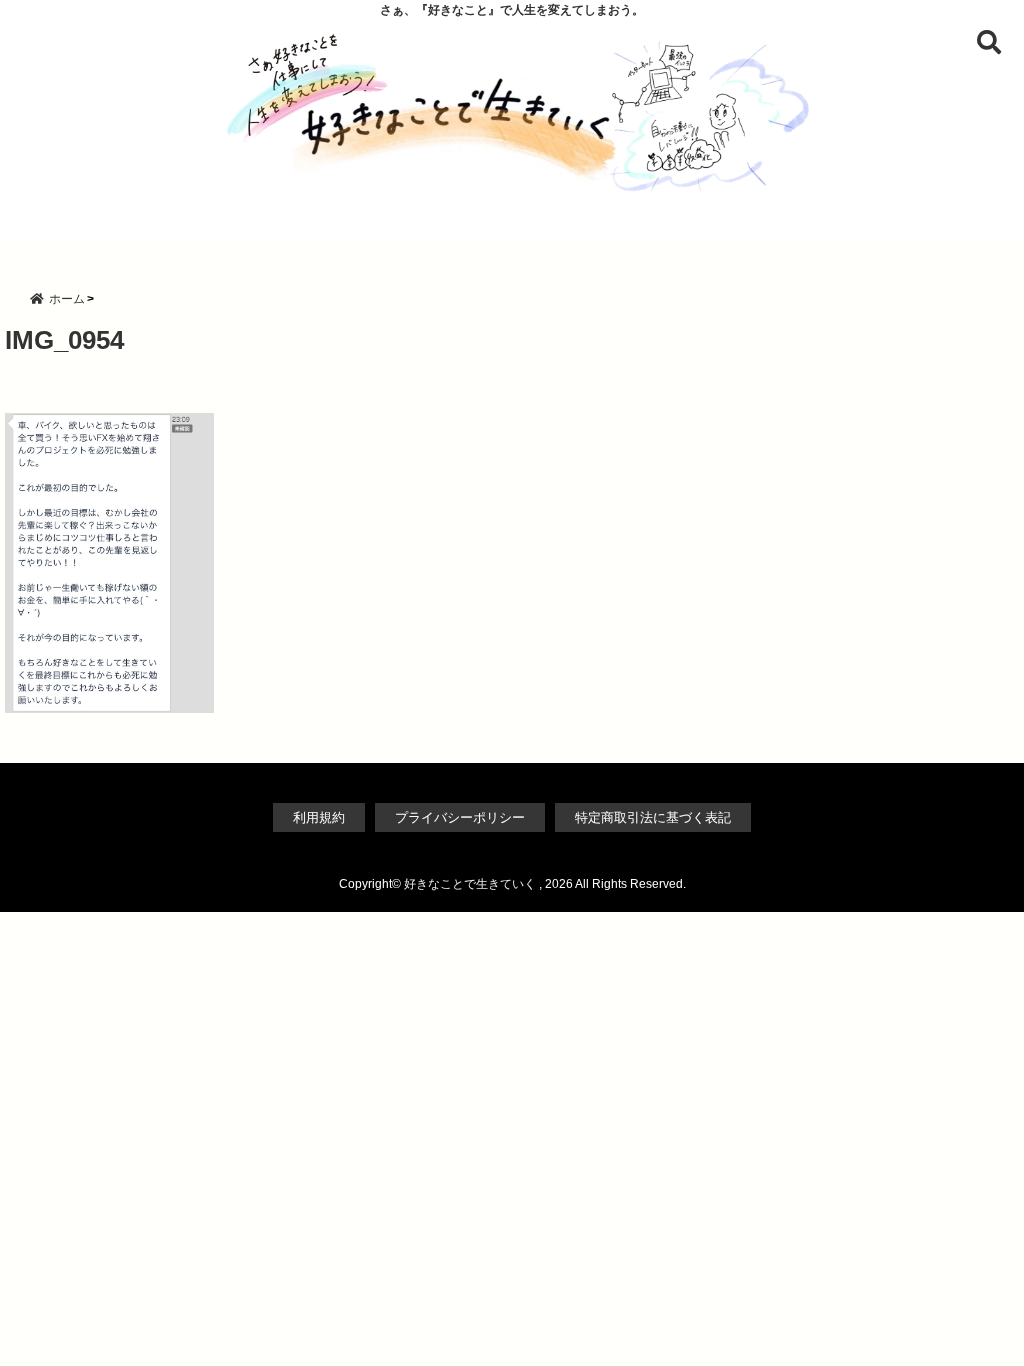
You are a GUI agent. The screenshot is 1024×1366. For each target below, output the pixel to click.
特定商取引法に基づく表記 (653, 817)
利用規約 (319, 817)
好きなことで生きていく (470, 884)
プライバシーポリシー (460, 817)
